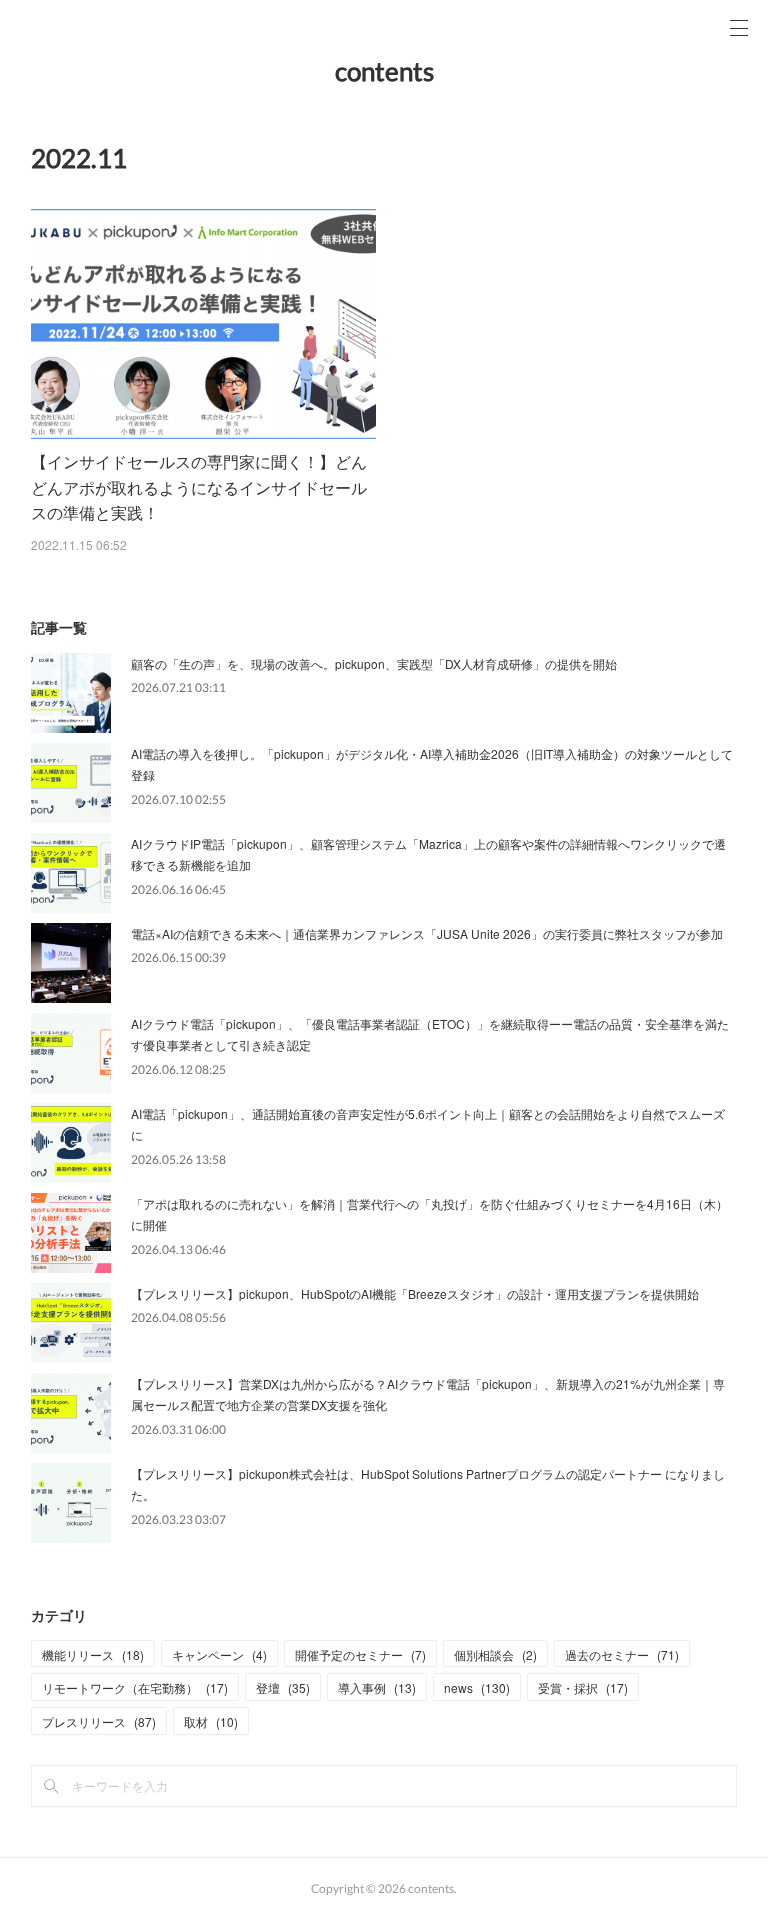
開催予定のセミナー (360, 1654)
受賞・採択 (583, 1687)
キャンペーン (219, 1654)
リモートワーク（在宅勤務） (135, 1687)
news (477, 1687)
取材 (211, 1721)
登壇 (283, 1687)
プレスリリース (99, 1721)
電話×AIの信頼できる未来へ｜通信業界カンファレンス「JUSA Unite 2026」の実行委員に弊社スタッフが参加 (427, 933)
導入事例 (377, 1687)
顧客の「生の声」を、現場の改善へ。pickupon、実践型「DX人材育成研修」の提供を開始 (374, 663)
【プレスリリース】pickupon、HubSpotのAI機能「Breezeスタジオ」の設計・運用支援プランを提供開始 (415, 1293)
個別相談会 (495, 1654)
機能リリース (93, 1654)
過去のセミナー (622, 1654)
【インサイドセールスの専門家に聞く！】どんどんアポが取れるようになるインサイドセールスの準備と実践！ (199, 487)
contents (384, 71)
